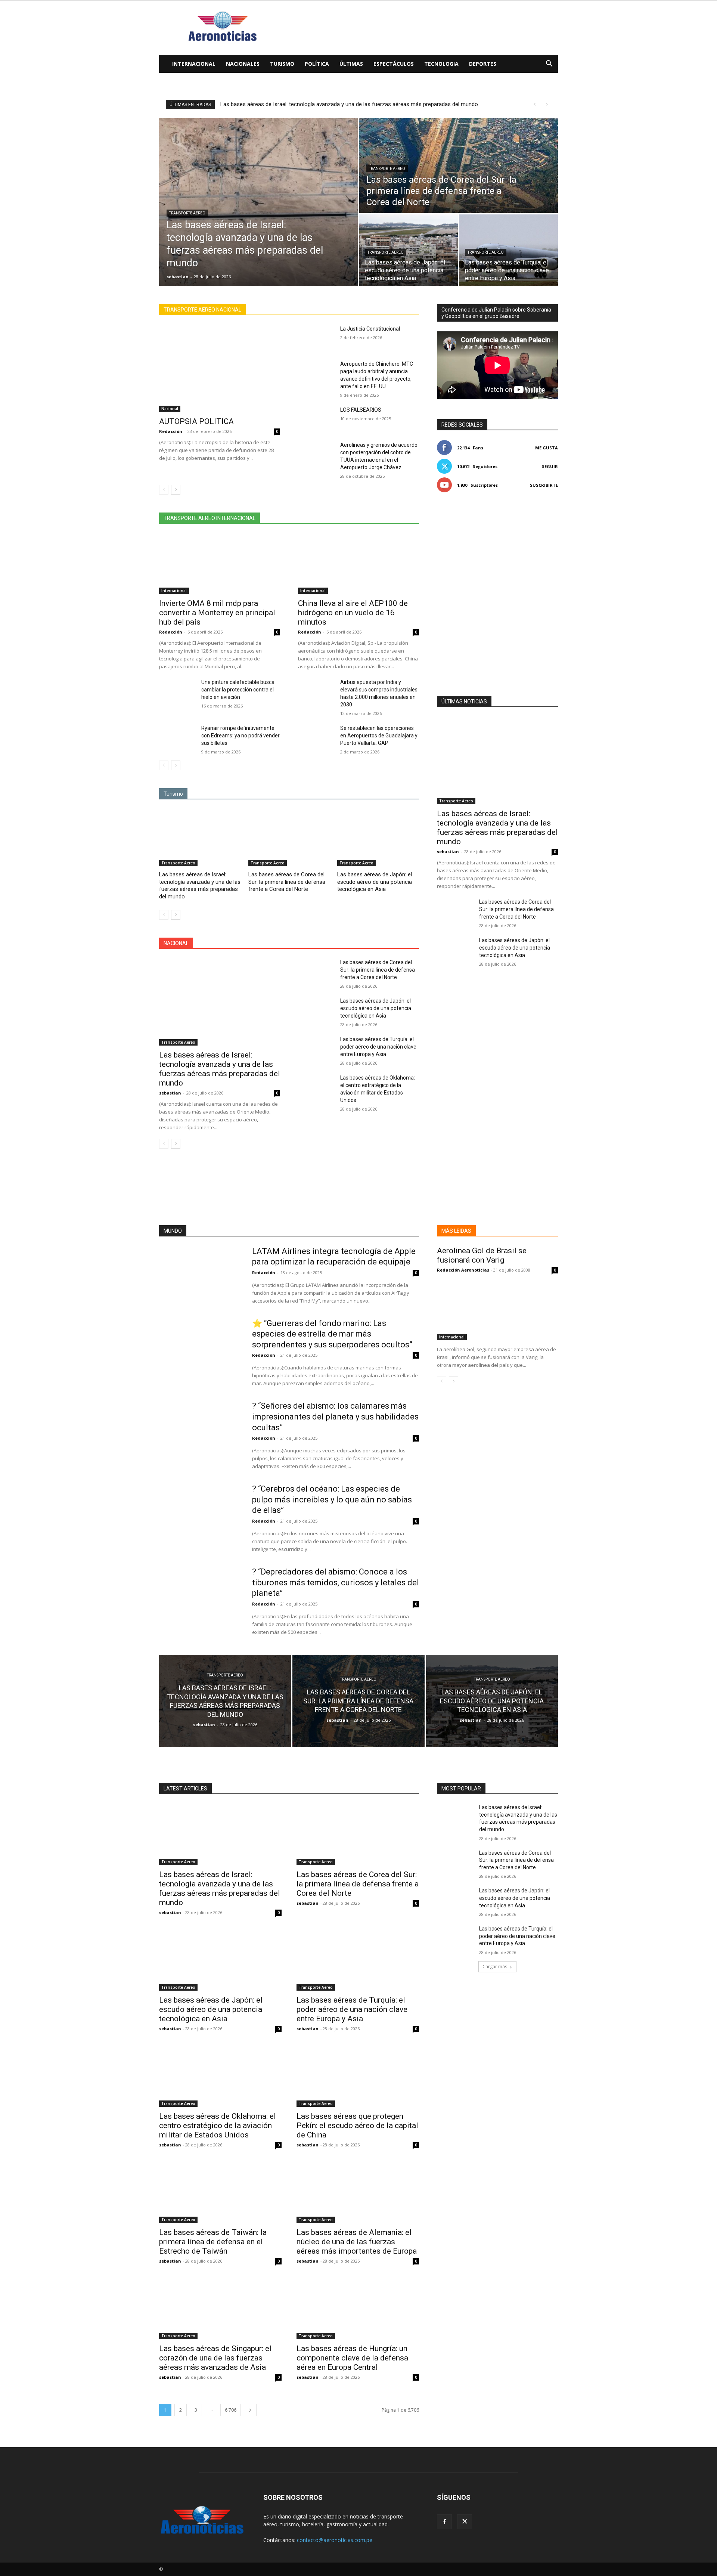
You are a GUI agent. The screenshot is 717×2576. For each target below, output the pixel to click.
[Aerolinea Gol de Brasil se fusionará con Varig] (497, 1310)
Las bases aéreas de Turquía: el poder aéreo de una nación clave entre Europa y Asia (378, 1047)
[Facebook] (444, 2522)
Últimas (351, 64)
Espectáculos (394, 64)
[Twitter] (465, 2522)
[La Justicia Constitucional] (316, 338)
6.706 (231, 2410)
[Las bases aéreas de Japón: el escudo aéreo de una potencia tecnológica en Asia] (409, 250)
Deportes (483, 64)
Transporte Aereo (187, 213)
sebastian (170, 1093)
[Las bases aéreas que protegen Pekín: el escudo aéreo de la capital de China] (358, 2076)
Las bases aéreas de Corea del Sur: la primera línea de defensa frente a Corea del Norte (328, 104)
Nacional (170, 409)
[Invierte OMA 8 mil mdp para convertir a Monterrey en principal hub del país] (220, 564)
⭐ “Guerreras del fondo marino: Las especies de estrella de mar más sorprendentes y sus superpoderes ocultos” (332, 1334)
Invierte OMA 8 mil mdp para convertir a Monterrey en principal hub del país (217, 613)
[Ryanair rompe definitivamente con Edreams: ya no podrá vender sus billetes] (177, 737)
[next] (547, 104)
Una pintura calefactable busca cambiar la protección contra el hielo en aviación (238, 690)
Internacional (194, 64)
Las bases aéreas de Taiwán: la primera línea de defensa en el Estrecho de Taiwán (213, 2242)
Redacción (171, 431)
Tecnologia (441, 64)
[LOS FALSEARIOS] (316, 419)
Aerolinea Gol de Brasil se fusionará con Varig (482, 1255)
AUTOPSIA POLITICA (196, 421)
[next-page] (176, 490)
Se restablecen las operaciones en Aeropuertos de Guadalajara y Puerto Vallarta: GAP (379, 736)
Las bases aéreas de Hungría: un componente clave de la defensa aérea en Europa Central (352, 2358)
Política (317, 64)
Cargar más (495, 1967)
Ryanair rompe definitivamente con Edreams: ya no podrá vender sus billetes (240, 736)
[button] (549, 64)
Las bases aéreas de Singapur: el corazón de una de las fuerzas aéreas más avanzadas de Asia (215, 2358)
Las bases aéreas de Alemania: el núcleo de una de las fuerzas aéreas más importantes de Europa (357, 2242)
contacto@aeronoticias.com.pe (335, 2540)
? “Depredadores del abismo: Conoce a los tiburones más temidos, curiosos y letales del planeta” (336, 1582)
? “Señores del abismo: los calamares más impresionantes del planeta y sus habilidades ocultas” (335, 1417)
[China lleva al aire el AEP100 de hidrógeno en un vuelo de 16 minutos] (358, 564)
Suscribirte (544, 485)
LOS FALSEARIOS (361, 410)
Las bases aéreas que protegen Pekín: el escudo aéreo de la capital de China (357, 2125)
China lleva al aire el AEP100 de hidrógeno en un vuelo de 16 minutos (353, 613)
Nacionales (243, 64)
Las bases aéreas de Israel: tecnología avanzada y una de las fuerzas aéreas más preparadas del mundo (200, 885)
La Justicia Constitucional (370, 329)
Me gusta (547, 448)
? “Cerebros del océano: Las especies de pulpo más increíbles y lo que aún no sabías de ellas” (332, 1499)
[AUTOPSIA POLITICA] (220, 369)
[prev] (535, 104)
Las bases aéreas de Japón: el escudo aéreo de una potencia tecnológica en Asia (375, 882)
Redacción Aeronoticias (463, 1270)
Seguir (550, 466)
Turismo (282, 64)
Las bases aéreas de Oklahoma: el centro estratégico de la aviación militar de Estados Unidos (218, 2125)
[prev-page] (164, 490)
